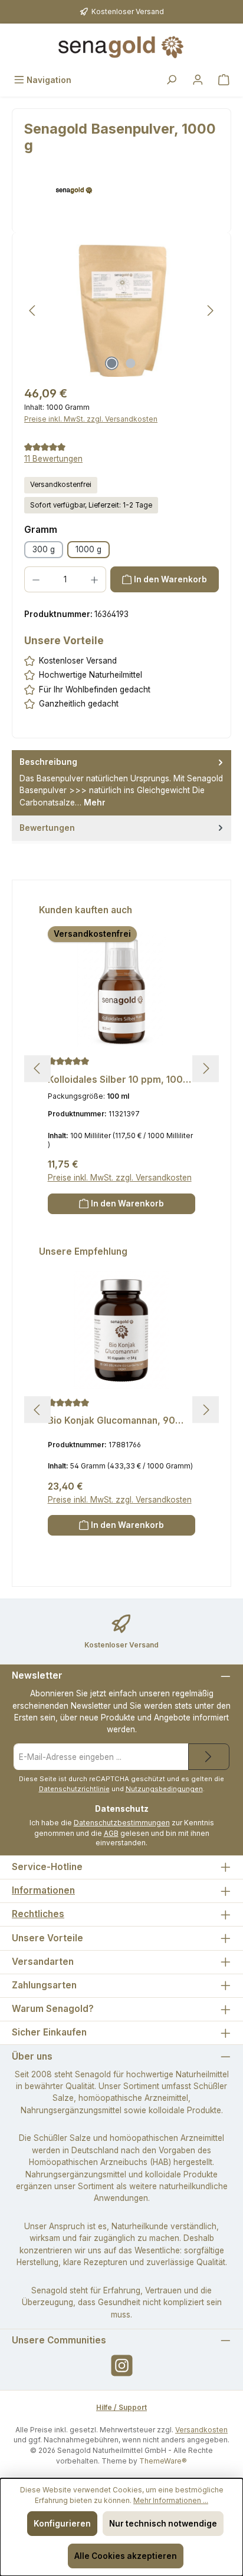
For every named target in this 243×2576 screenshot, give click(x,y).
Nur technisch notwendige (163, 2524)
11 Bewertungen (53, 459)
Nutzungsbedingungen (164, 1789)
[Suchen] (171, 80)
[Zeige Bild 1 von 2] (112, 363)
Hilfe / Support (121, 2407)
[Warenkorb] (224, 80)
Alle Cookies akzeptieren (126, 2556)
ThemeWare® (163, 2461)
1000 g (88, 549)
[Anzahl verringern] (36, 579)
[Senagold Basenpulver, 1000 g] (121, 311)
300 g (44, 549)
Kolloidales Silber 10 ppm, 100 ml (115, 1080)
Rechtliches (38, 1914)
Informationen (43, 1890)
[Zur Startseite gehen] (121, 47)
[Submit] (209, 1757)
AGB (111, 1833)
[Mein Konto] (198, 80)
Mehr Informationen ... (171, 2500)
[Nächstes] (210, 311)
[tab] (121, 783)
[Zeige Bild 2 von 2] (131, 363)
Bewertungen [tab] (47, 828)
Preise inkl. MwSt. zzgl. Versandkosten (91, 419)
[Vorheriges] (33, 311)
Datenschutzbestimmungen (122, 1823)
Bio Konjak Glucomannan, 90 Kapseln (111, 1421)
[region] (121, 311)
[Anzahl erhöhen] (95, 579)
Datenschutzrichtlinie (74, 1789)
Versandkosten (201, 2430)
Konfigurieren (62, 2524)
